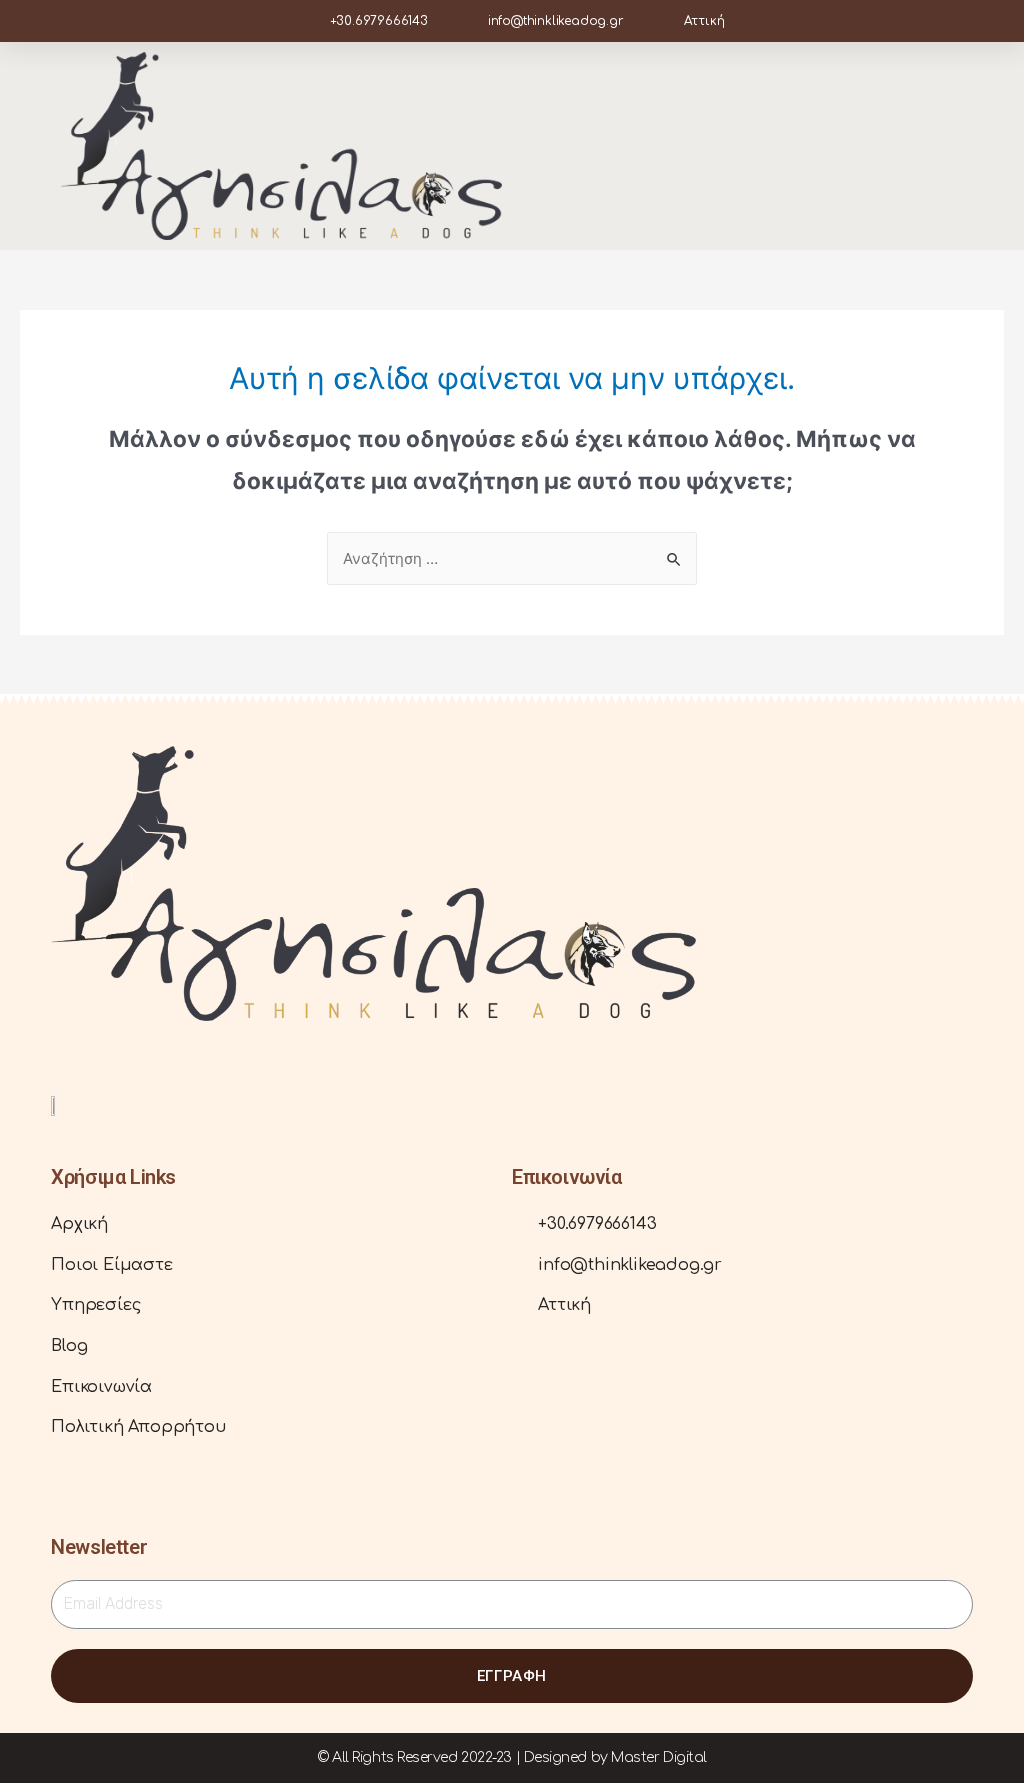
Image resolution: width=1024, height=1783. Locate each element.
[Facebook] (66, 1056)
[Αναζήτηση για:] (512, 558)
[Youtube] (127, 1056)
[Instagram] (97, 1056)
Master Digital (659, 1757)
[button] (949, 146)
